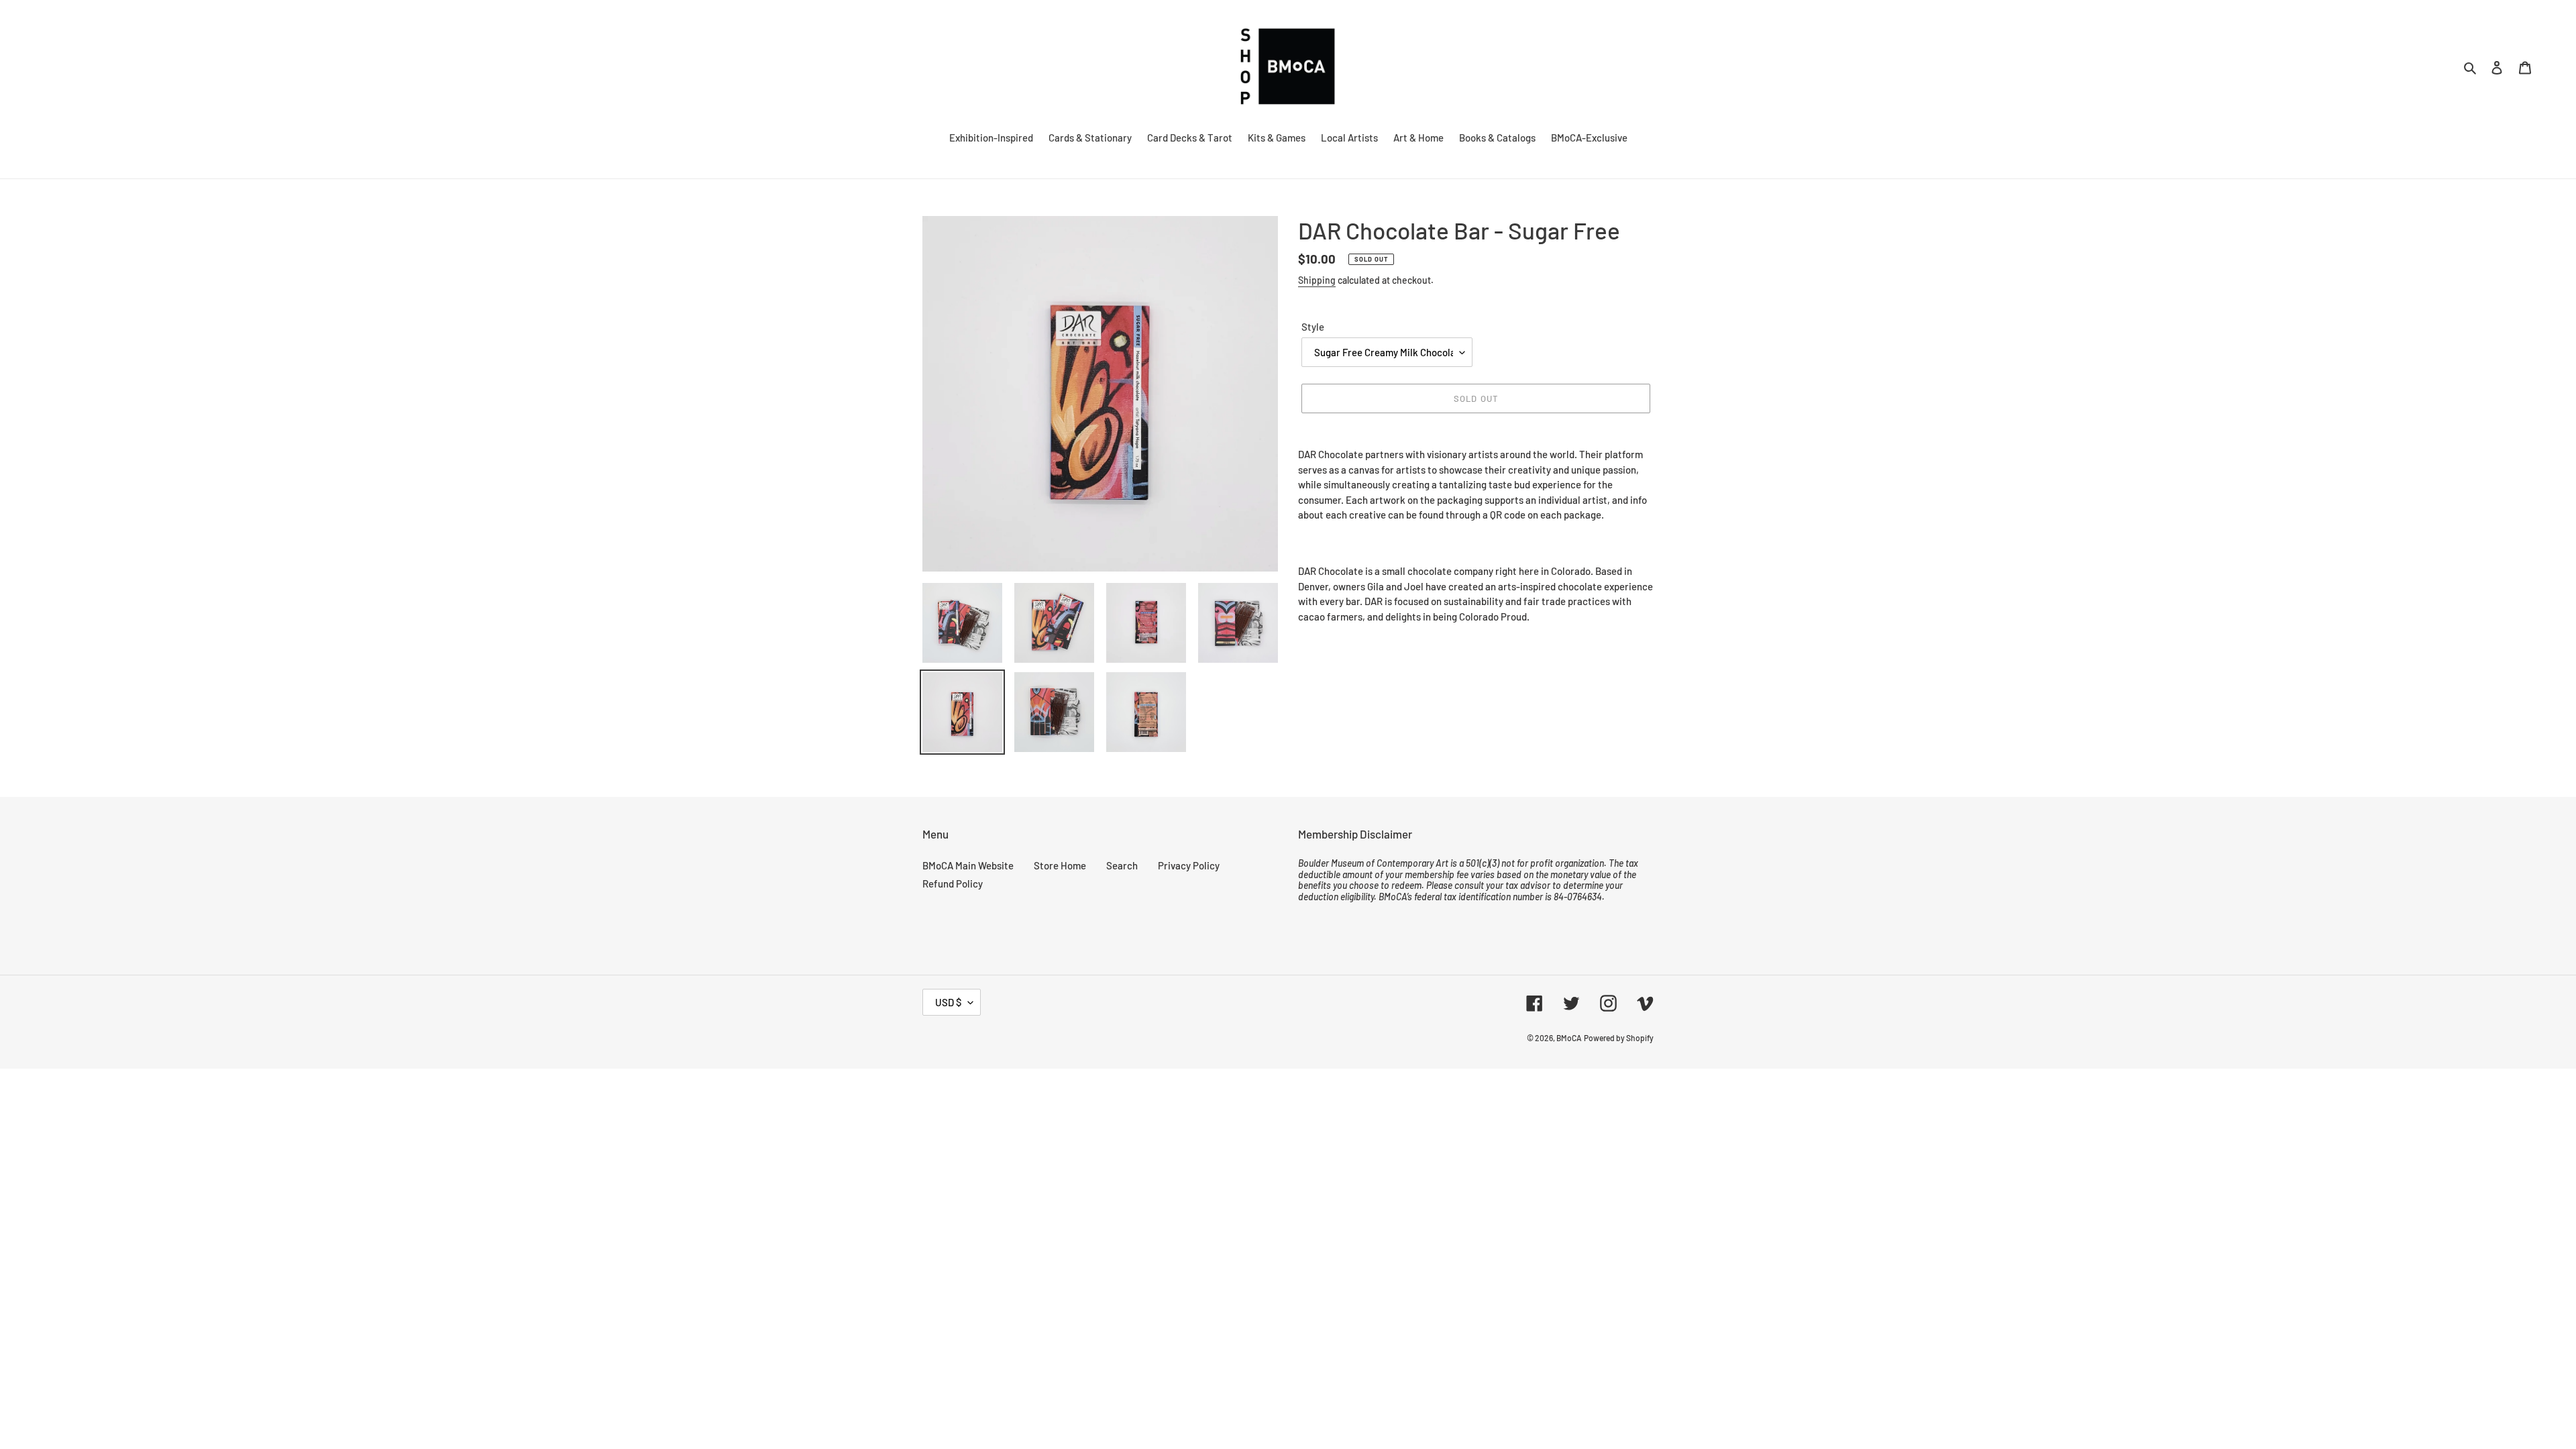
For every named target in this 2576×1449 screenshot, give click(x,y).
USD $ (948, 1002)
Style (1313, 327)
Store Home (1060, 865)
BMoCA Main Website (968, 865)
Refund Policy (953, 883)
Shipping (1317, 280)
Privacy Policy (1189, 865)
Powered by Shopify (1619, 1038)
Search (1122, 865)
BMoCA (1569, 1038)
